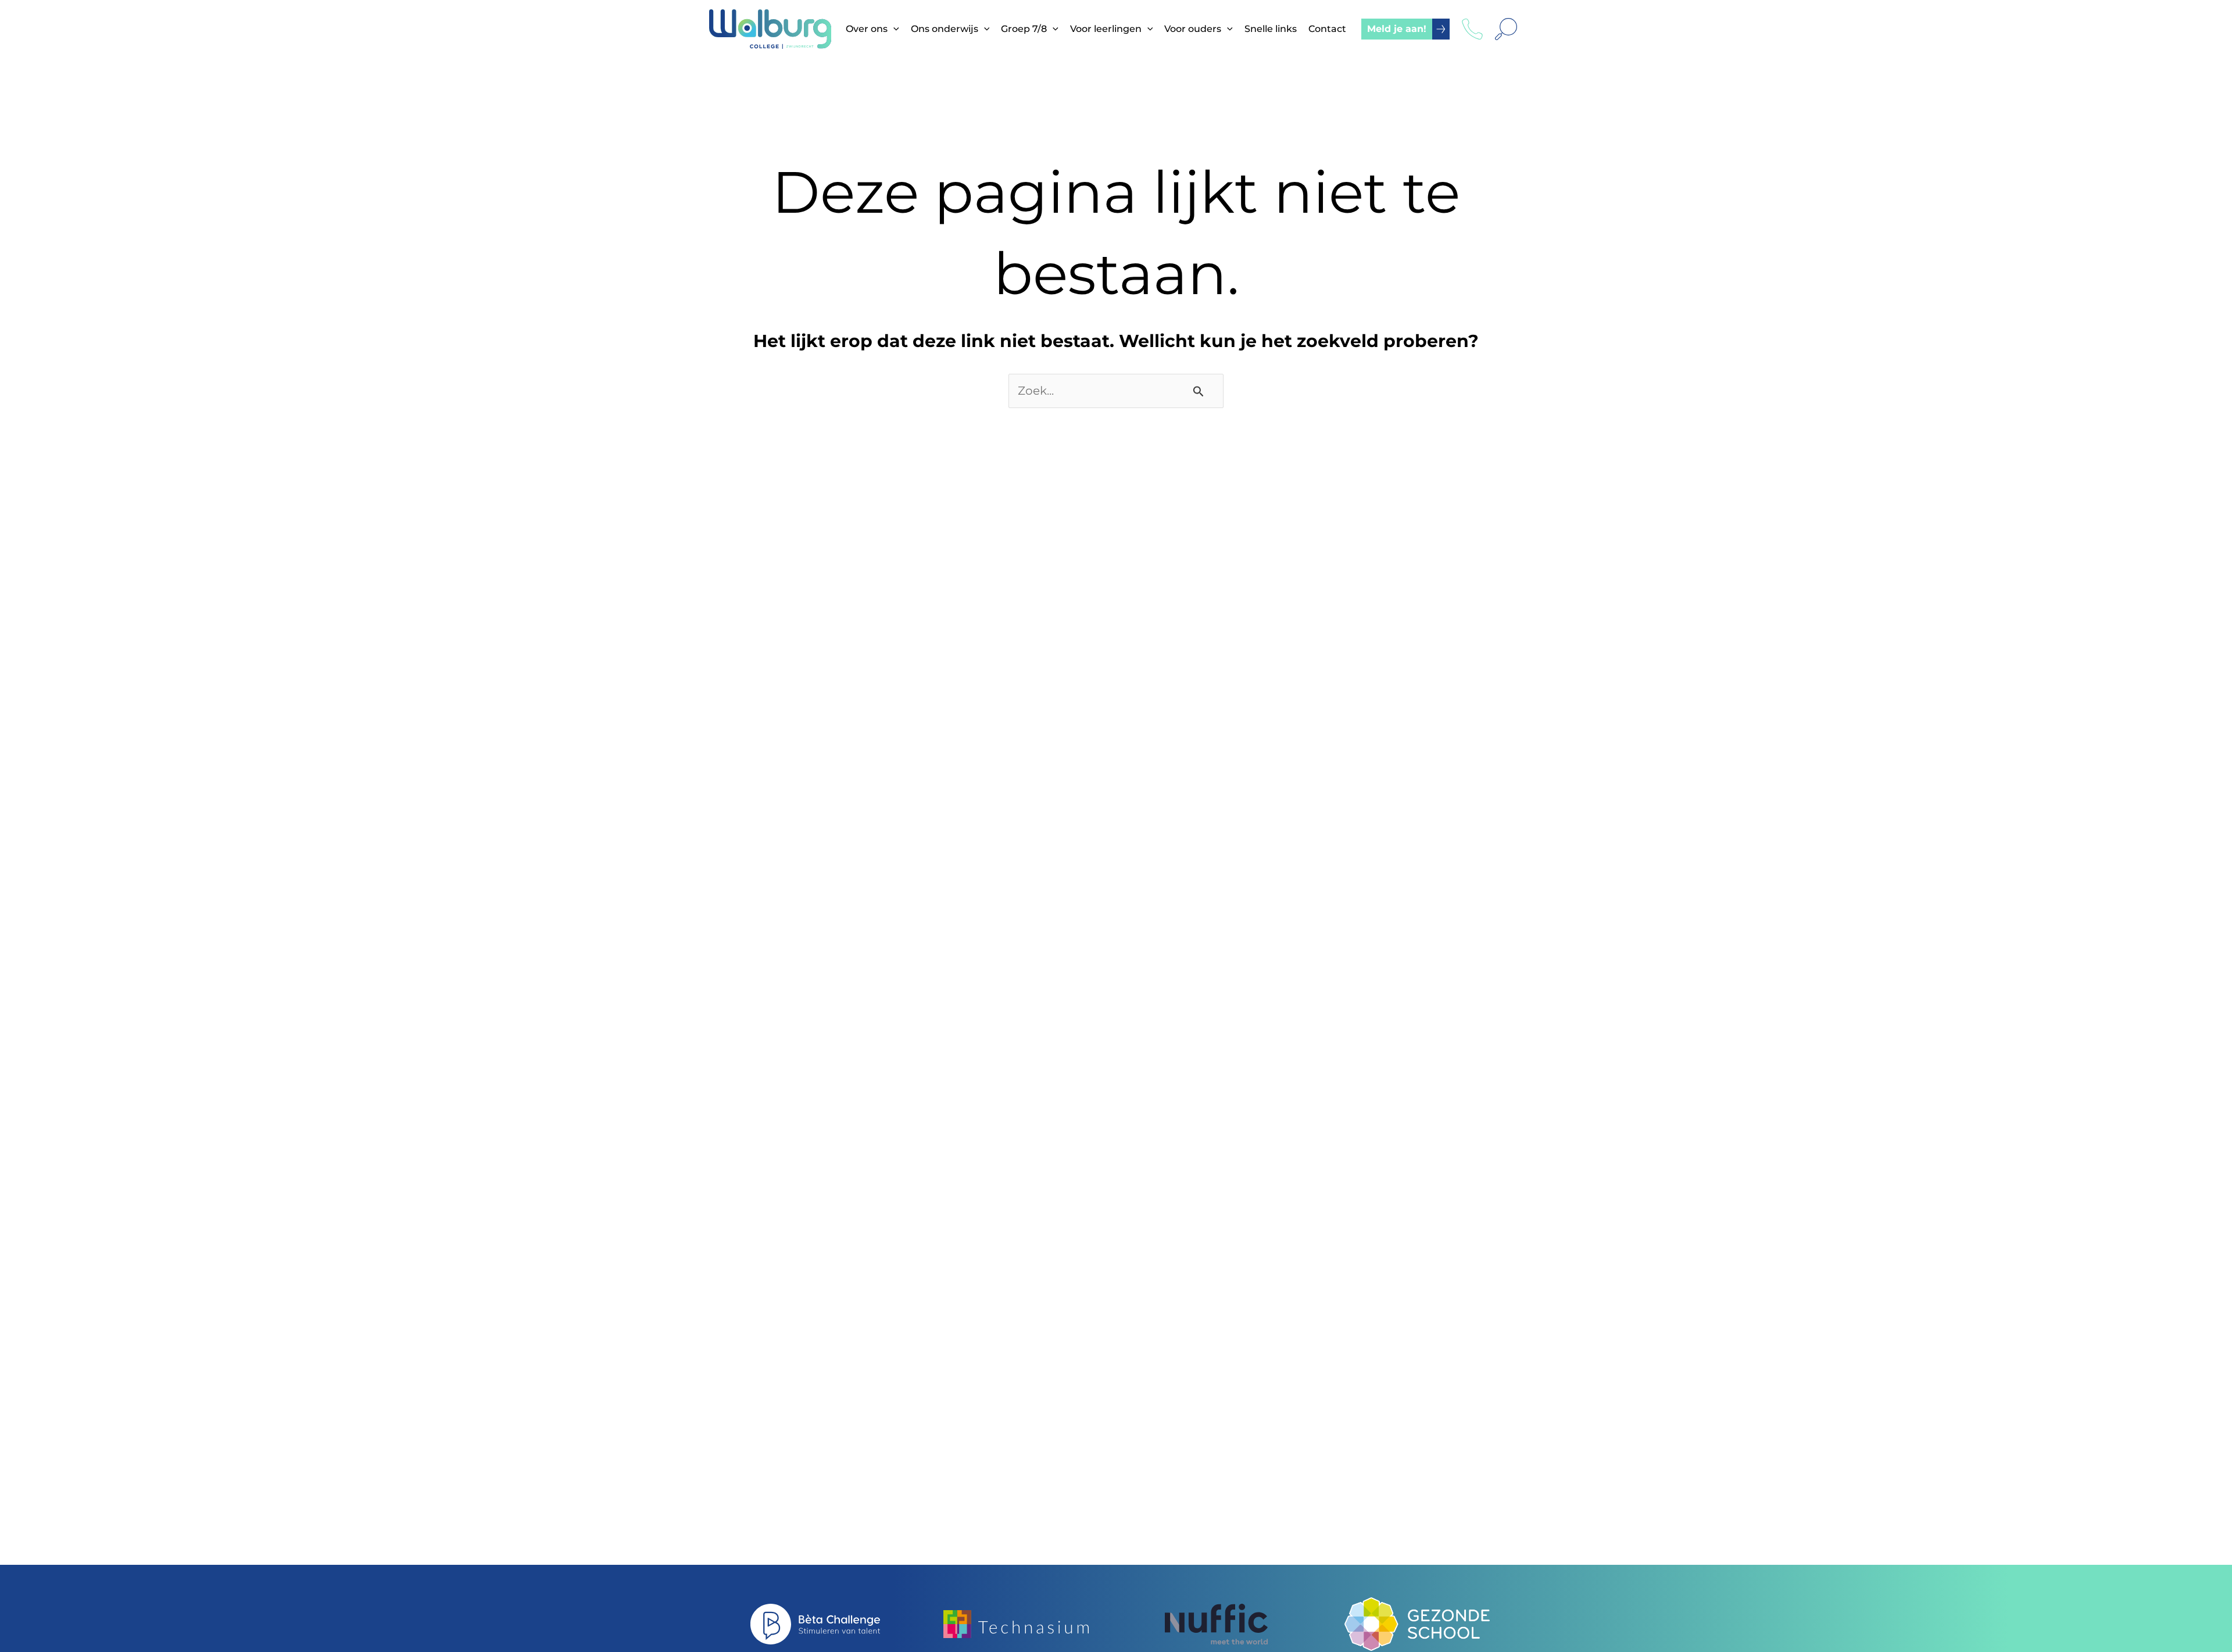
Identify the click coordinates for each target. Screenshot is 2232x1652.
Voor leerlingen (1106, 29)
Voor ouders (1193, 29)
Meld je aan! (1397, 29)
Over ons (867, 29)
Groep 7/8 (1024, 29)
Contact (1327, 29)
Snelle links (1271, 29)
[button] (893, 29)
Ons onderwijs (945, 29)
